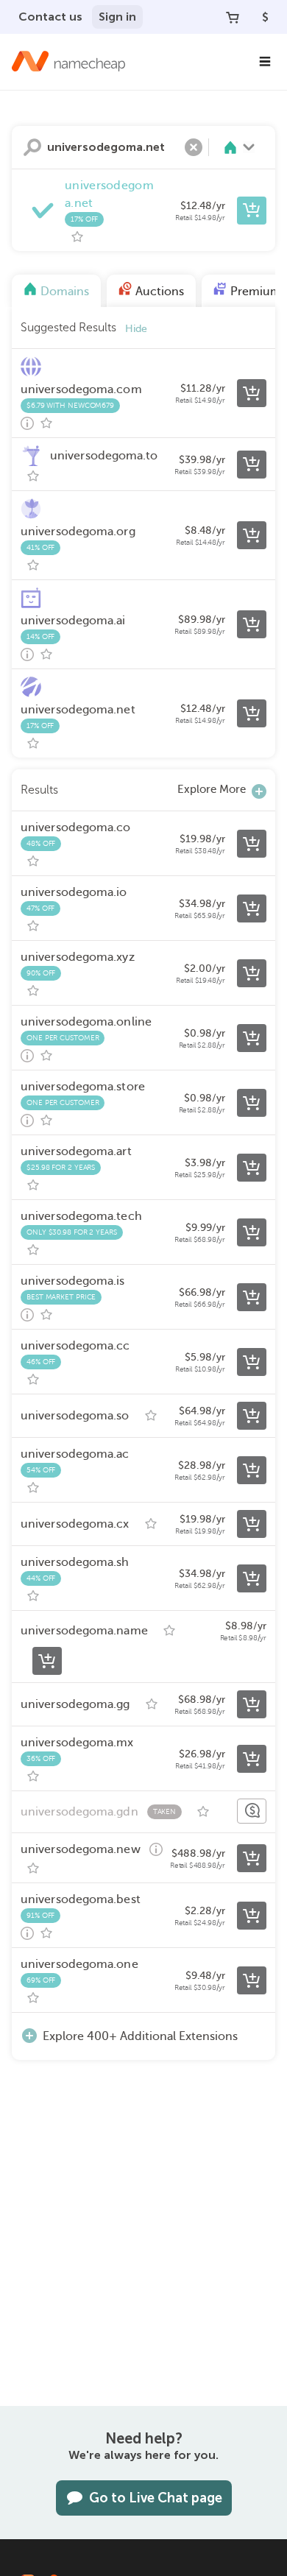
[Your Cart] (233, 17)
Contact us (50, 17)
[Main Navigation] (265, 62)
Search (32, 147)
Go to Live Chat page (156, 2498)
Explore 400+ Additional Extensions (140, 2036)
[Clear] (194, 147)
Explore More (212, 789)
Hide (136, 329)
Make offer (252, 1811)
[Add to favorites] (77, 237)
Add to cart (252, 211)
